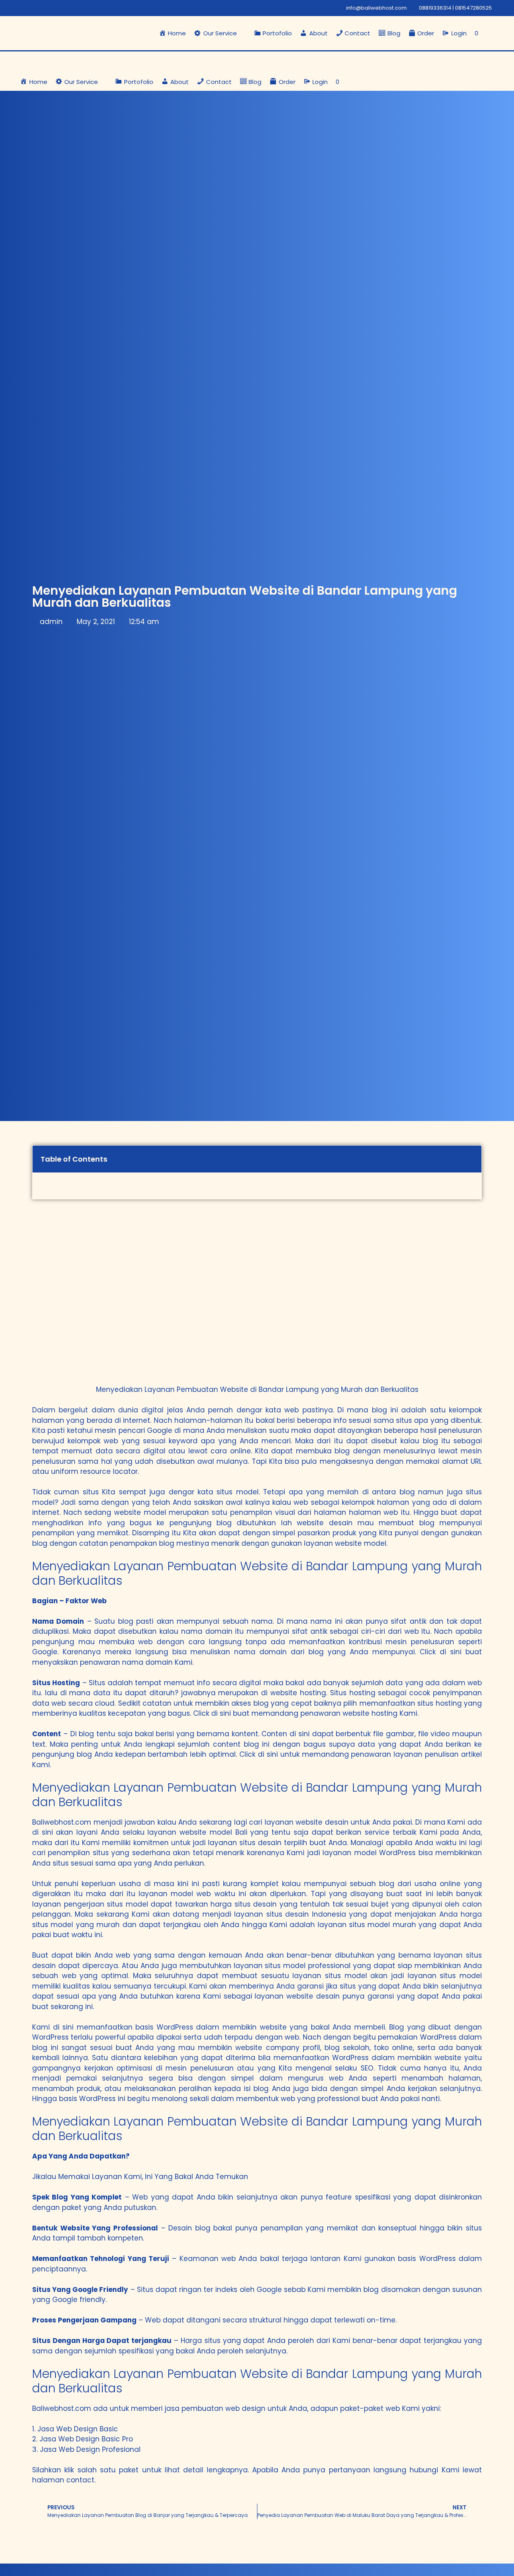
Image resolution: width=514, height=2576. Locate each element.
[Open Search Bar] (490, 33)
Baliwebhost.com (62, 1822)
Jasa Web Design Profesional (90, 2449)
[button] (220, 33)
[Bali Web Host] (58, 62)
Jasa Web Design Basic (78, 2429)
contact (80, 2480)
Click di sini (441, 1652)
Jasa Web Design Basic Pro (86, 2439)
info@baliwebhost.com (376, 8)
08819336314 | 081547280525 (455, 8)
